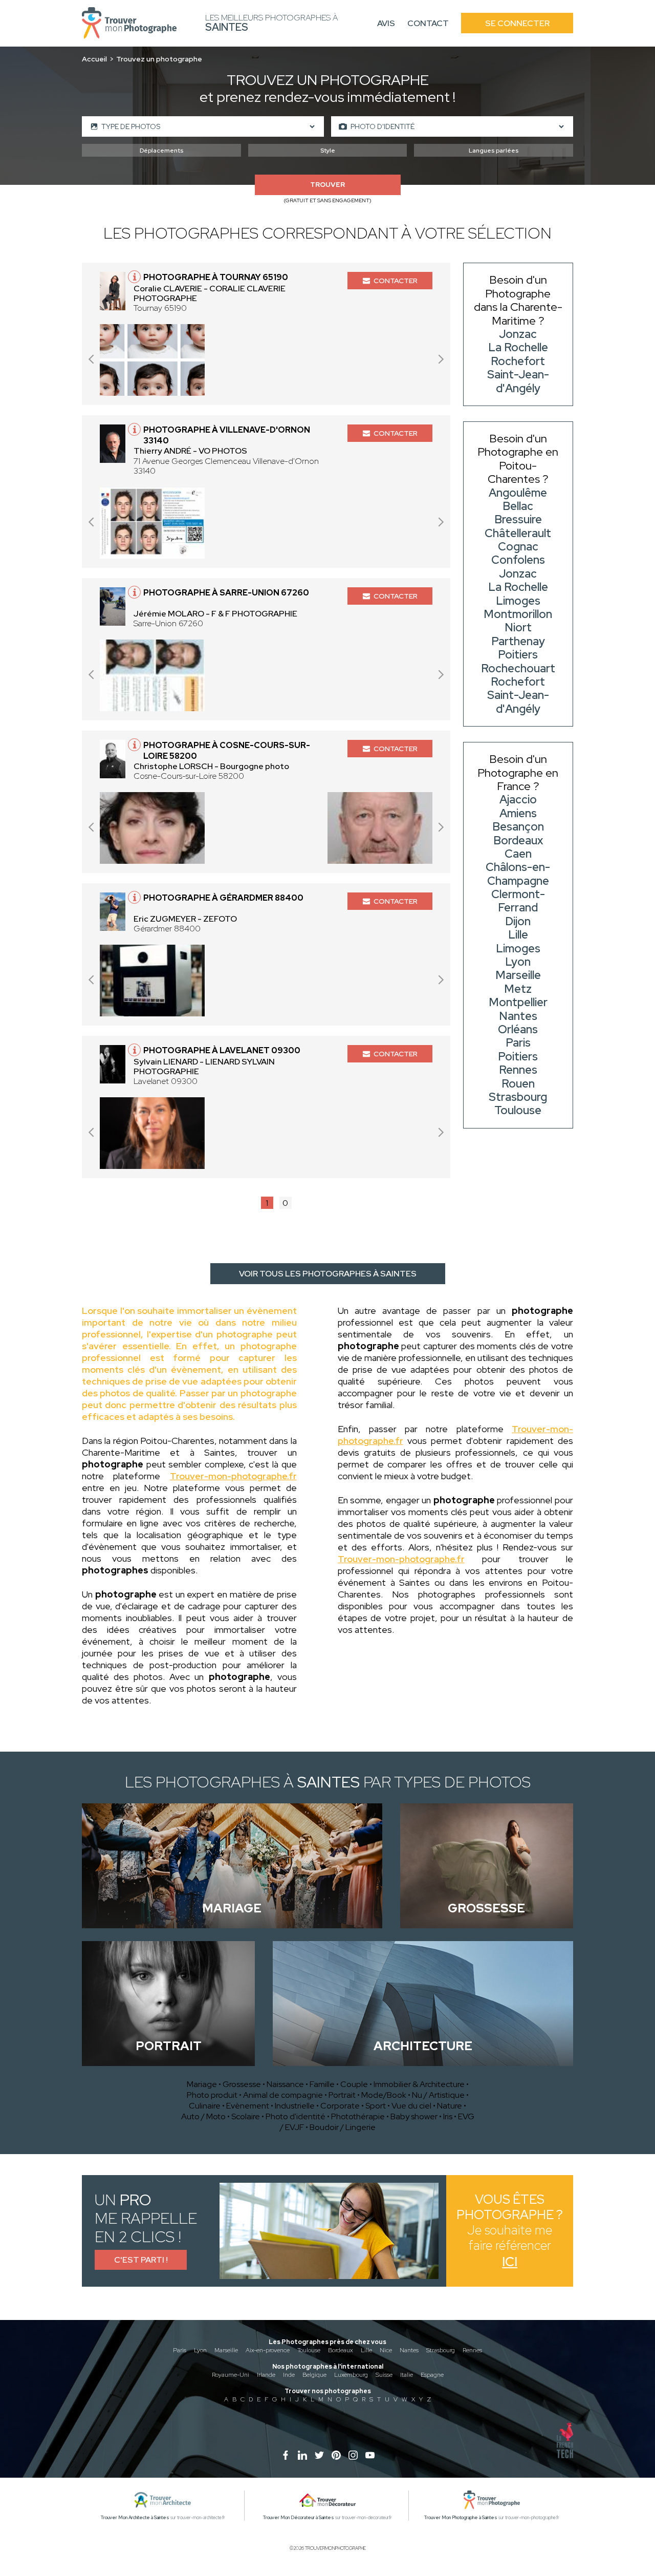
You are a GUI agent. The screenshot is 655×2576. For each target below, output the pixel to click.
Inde (289, 2375)
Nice (386, 2350)
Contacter (396, 281)
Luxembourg (351, 2375)
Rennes (472, 2350)
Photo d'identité (296, 2116)
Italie (407, 2375)
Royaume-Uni (231, 2375)
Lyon (200, 2350)
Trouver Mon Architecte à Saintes (135, 2518)
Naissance (285, 2084)
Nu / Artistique (438, 2095)
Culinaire (205, 2106)
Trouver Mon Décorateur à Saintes (299, 2518)
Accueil (94, 59)
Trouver (327, 185)
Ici (510, 2262)
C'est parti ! (141, 2260)
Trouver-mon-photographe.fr (233, 1476)
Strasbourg (441, 2350)
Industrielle (295, 2106)
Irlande (266, 2375)
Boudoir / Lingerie (343, 2127)
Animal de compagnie (283, 2095)
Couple (354, 2084)
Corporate (340, 2106)
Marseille (226, 2350)
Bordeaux (341, 2350)
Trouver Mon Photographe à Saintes (461, 2518)
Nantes (409, 2350)
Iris (448, 2116)
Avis (386, 23)
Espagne (432, 2375)
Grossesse (242, 2084)
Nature (450, 2106)
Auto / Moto (203, 2116)
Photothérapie (358, 2116)
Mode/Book (384, 2095)
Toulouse (309, 2350)
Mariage (202, 2084)
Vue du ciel (411, 2106)
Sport (376, 2106)
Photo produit (212, 2095)
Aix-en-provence (268, 2350)
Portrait (342, 2095)
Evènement (248, 2106)
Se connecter (517, 23)
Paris (180, 2350)
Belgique (314, 2375)
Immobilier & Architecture (419, 2084)
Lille (366, 2350)
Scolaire (246, 2116)
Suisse (384, 2375)
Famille (322, 2084)
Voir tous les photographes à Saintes (328, 1274)
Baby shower (414, 2116)
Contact (428, 23)
